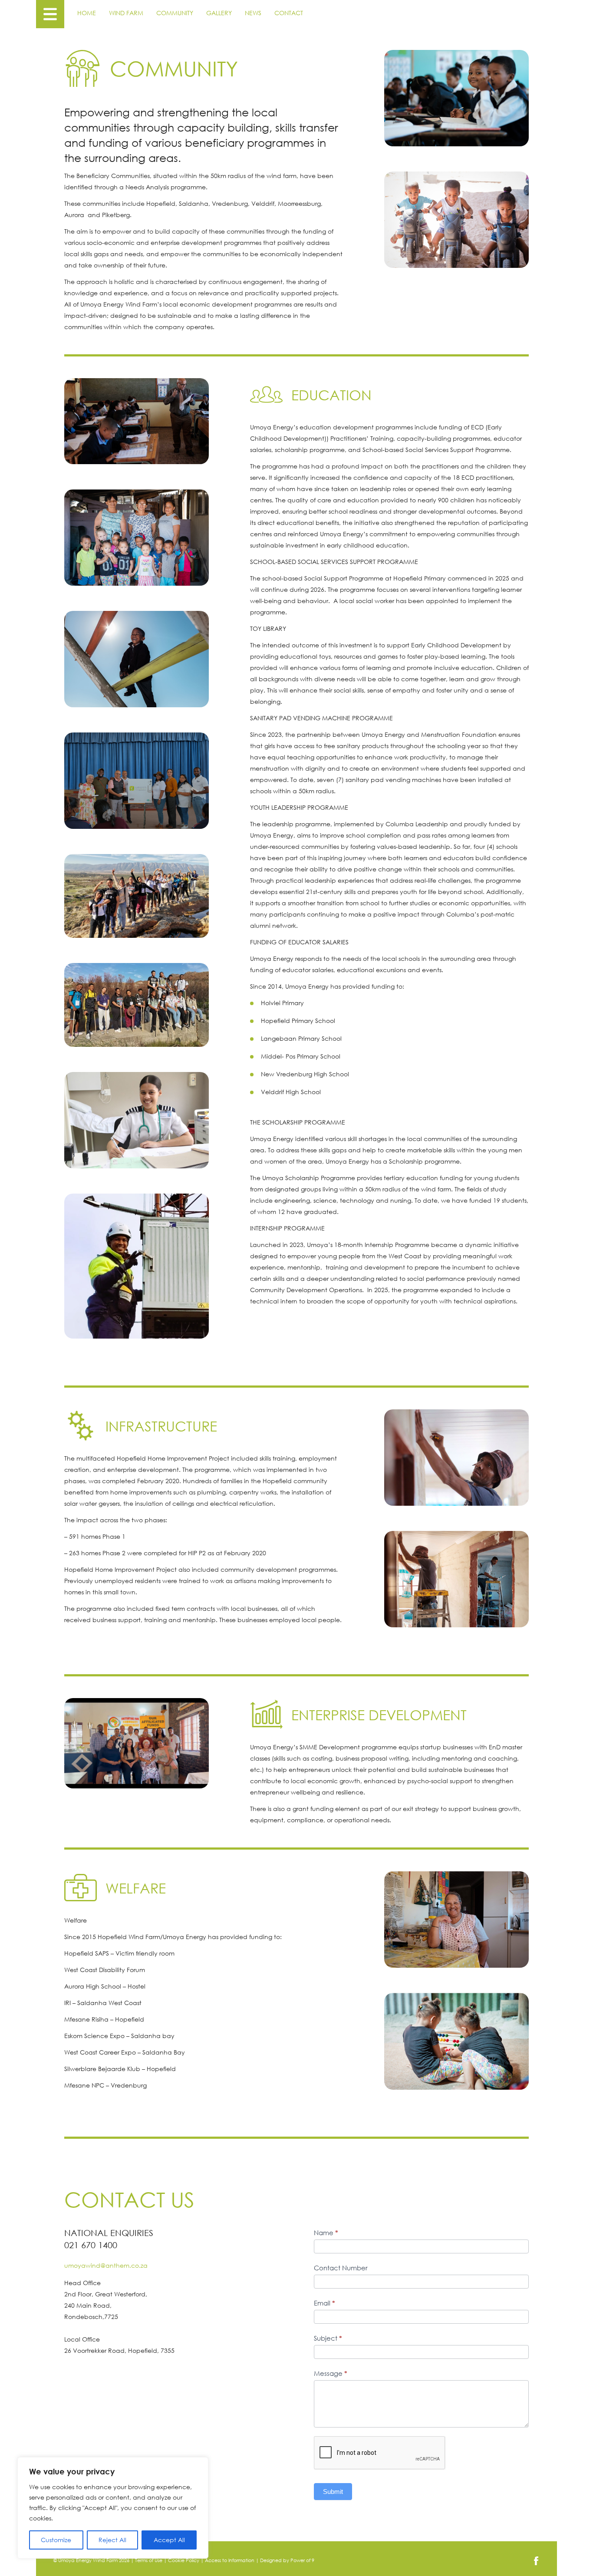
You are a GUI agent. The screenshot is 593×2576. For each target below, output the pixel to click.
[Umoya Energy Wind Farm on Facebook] (536, 2563)
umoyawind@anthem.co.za (106, 2265)
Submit (333, 2492)
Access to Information (230, 2560)
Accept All (169, 2540)
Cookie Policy (184, 2560)
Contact (289, 13)
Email (325, 2303)
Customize (56, 2540)
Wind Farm (126, 13)
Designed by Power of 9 (287, 2560)
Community (175, 13)
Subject (328, 2338)
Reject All (112, 2540)
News (253, 13)
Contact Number (341, 2268)
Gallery (219, 13)
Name (326, 2233)
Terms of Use (149, 2560)
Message (331, 2373)
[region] (113, 2508)
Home (87, 13)
